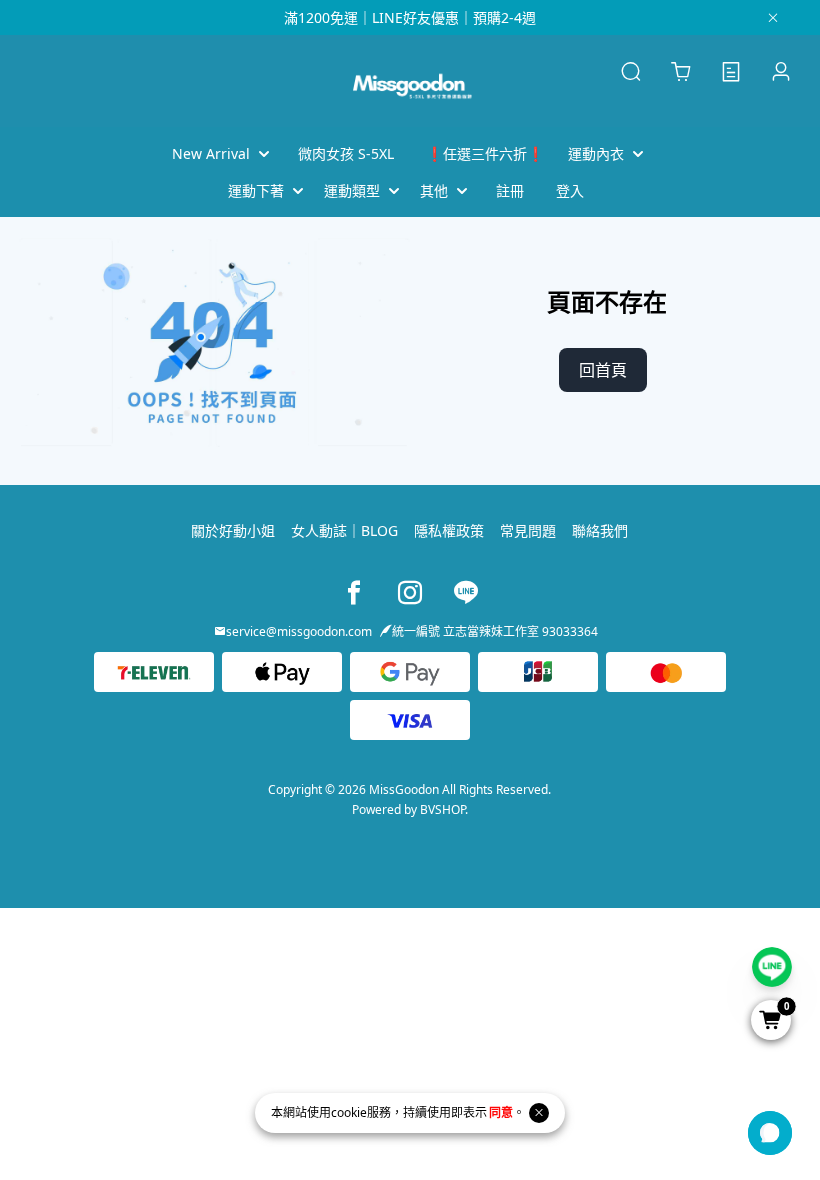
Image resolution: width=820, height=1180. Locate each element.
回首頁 (603, 370)
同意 (501, 1112)
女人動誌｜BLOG (344, 530)
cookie (349, 1112)
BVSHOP (442, 809)
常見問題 (528, 530)
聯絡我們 (600, 530)
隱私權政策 (449, 530)
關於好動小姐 (233, 530)
